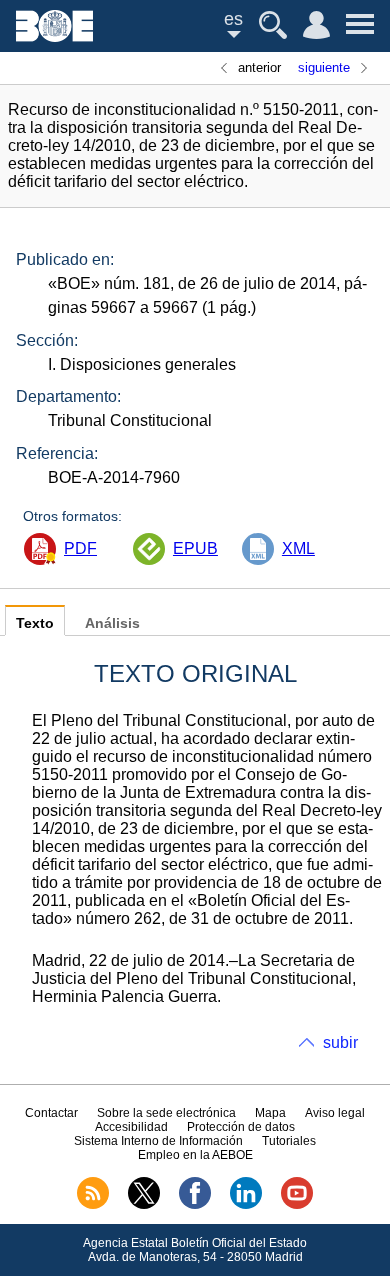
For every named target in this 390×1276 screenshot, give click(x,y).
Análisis (112, 623)
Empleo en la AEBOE (195, 1155)
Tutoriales (289, 1141)
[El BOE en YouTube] (297, 1205)
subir (340, 1042)
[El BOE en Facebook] (195, 1205)
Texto (35, 623)
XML (298, 548)
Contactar (51, 1113)
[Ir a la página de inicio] (54, 36)
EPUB (195, 548)
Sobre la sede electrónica (166, 1113)
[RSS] (93, 1205)
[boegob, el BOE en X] (144, 1205)
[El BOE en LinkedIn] (246, 1205)
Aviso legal (335, 1113)
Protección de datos (241, 1127)
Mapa (270, 1113)
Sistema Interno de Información (158, 1141)
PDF (80, 548)
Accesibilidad (131, 1127)
